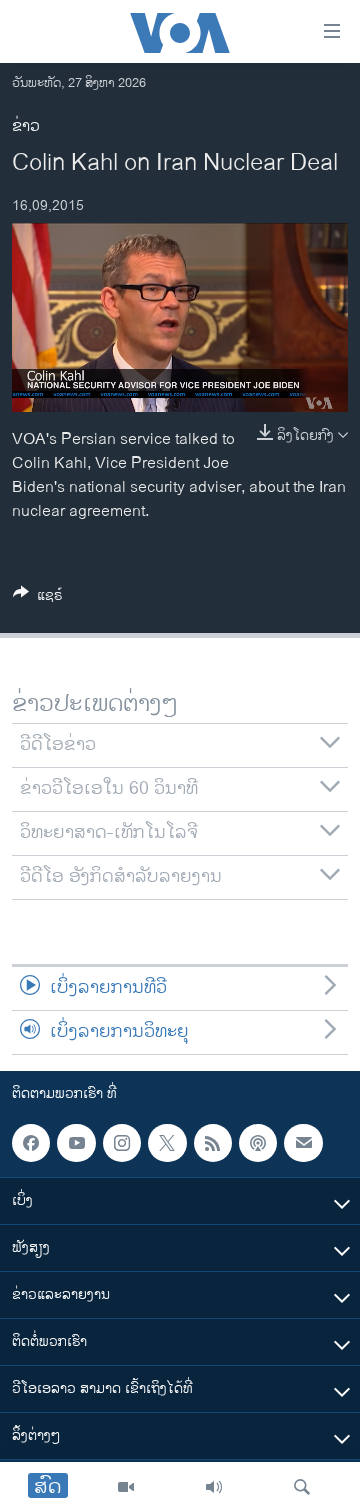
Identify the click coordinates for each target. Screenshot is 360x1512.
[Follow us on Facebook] (31, 1143)
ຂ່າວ (26, 126)
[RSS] (213, 1143)
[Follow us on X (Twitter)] (167, 1143)
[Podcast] (258, 1143)
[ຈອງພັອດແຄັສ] (303, 1143)
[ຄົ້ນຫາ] (302, 1487)
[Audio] (214, 1487)
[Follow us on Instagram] (122, 1143)
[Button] (38, 598)
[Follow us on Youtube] (76, 1143)
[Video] (126, 1487)
